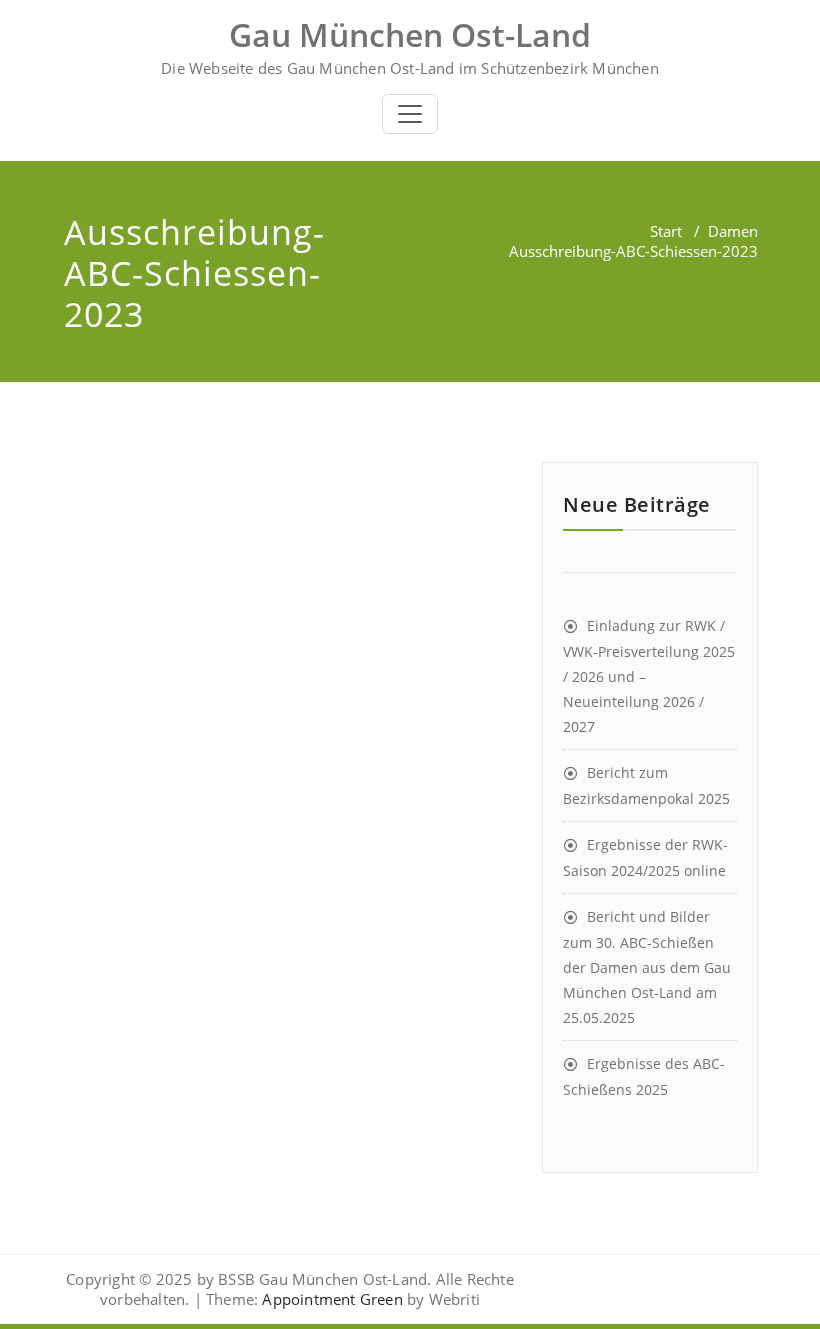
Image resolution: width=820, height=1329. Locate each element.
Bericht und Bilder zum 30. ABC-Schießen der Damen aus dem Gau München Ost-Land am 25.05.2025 (647, 967)
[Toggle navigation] (410, 114)
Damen (733, 231)
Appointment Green (330, 1299)
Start (666, 231)
